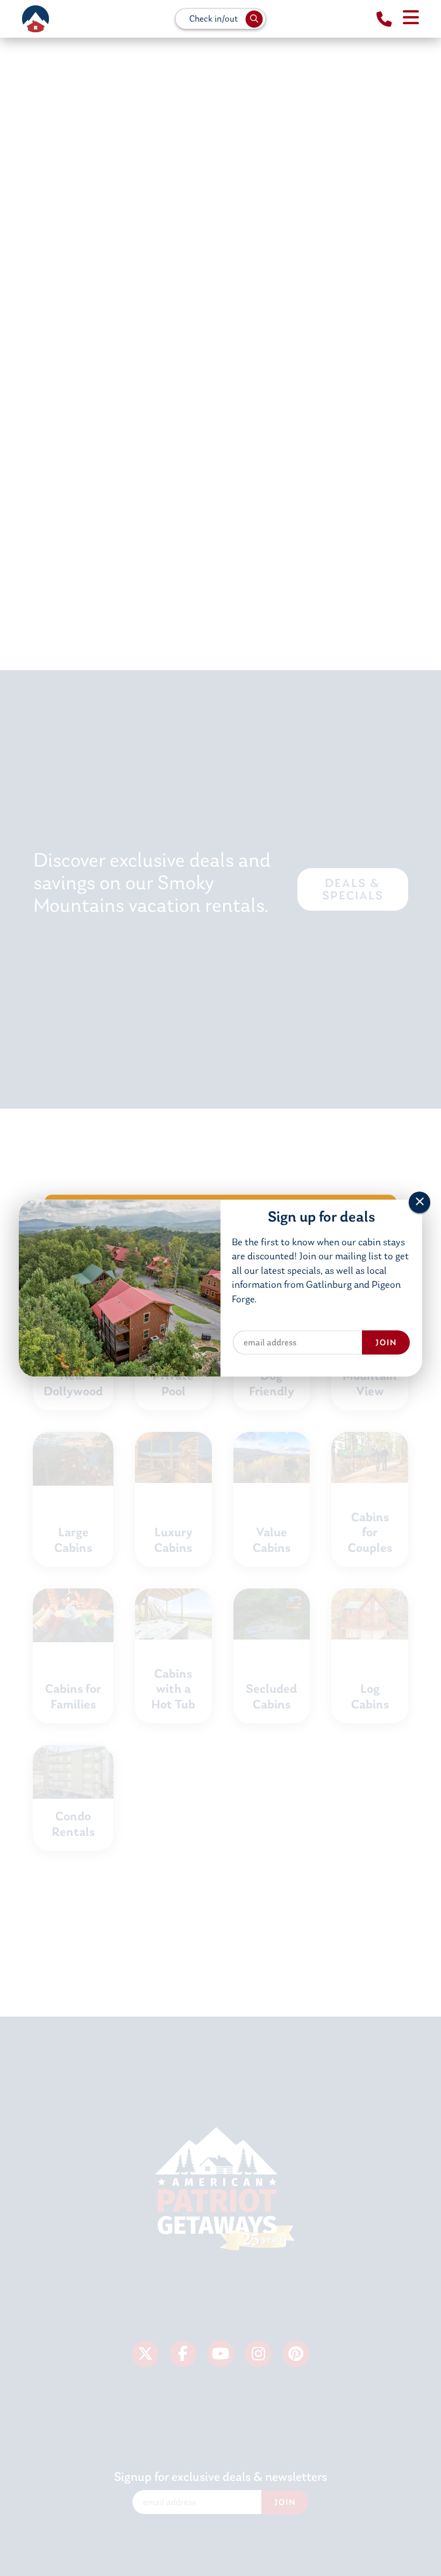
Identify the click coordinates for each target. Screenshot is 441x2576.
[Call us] (384, 20)
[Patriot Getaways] (35, 19)
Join (386, 1344)
